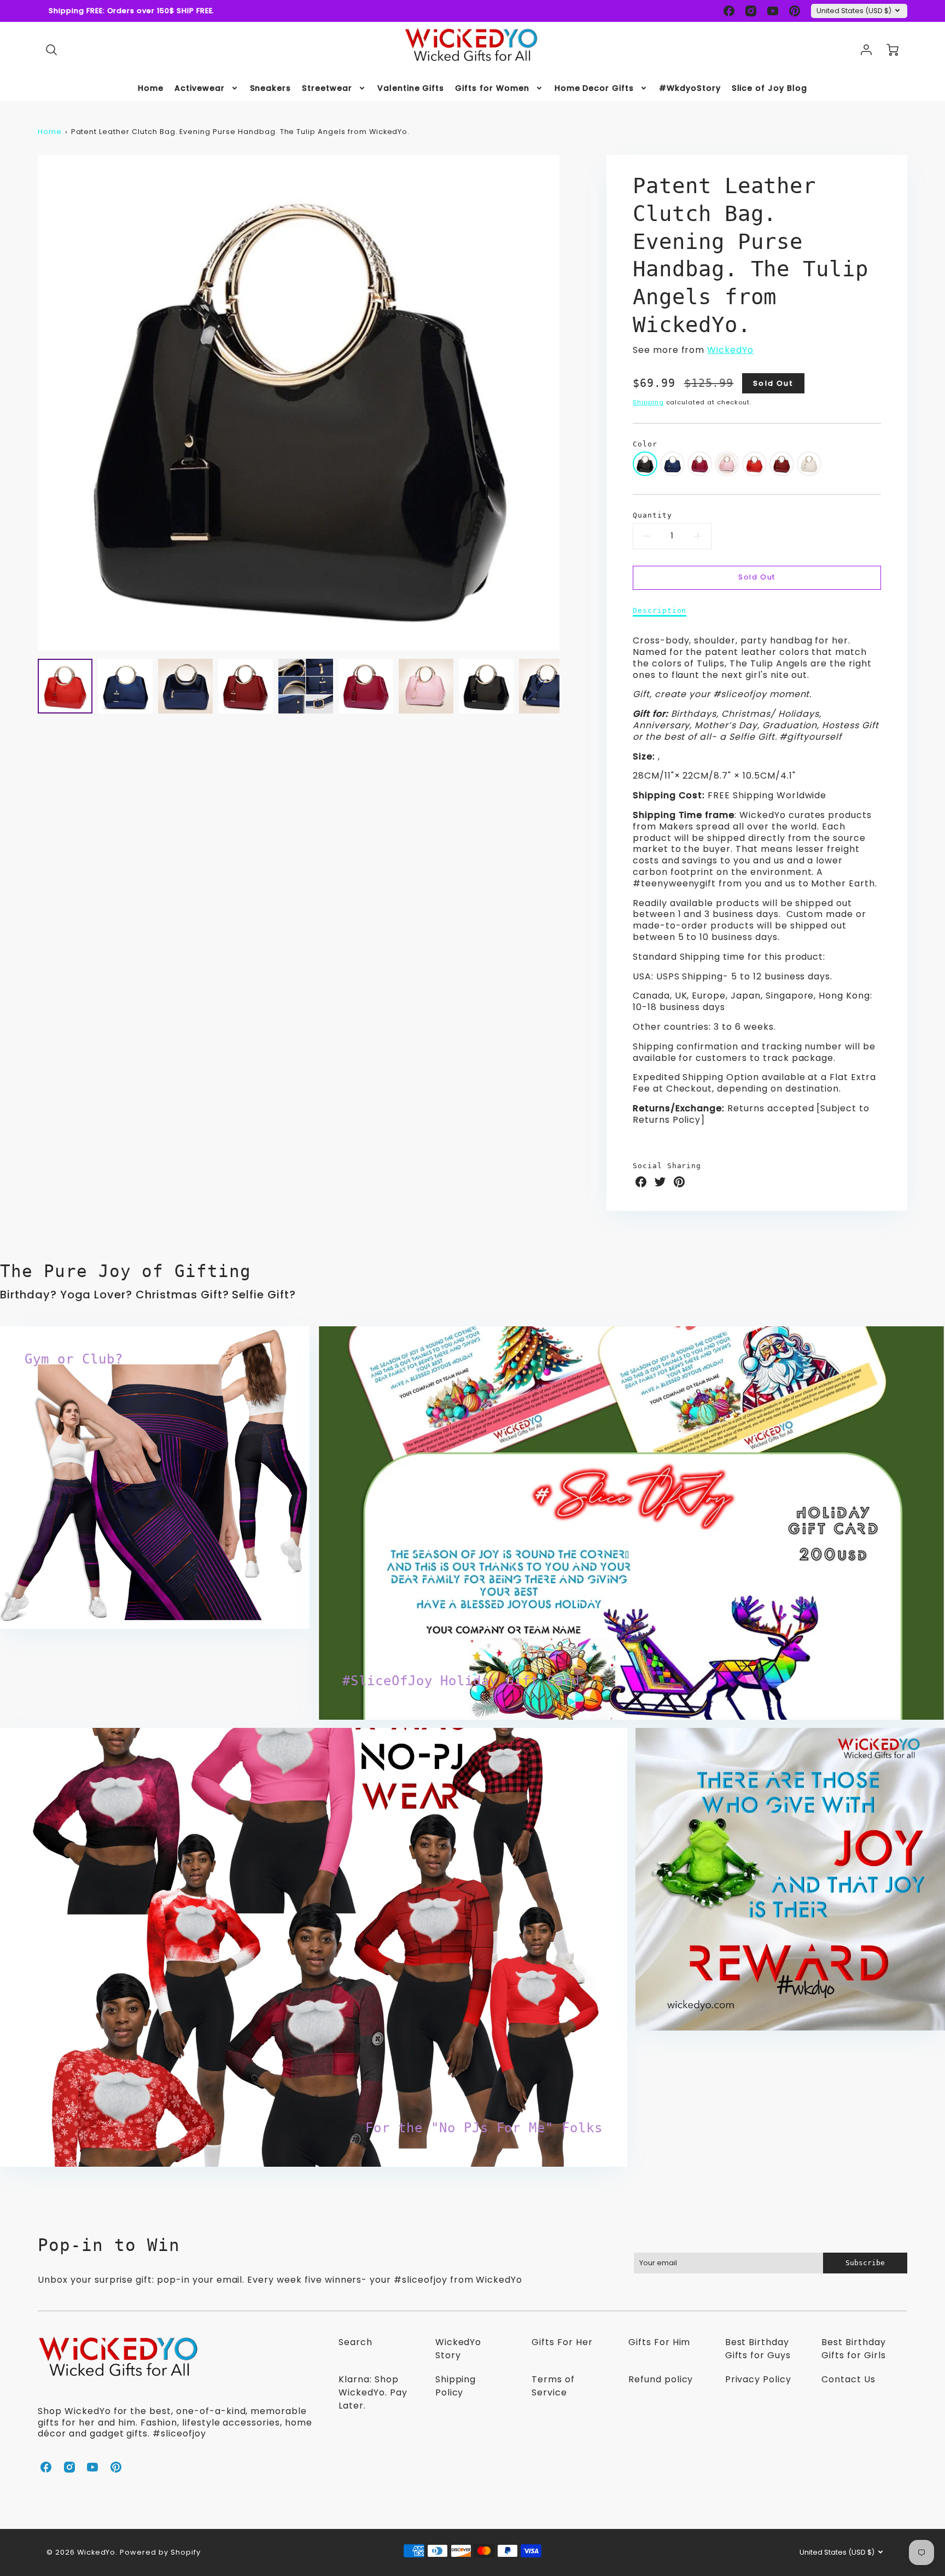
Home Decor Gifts (594, 88)
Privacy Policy (758, 2379)
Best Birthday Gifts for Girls (853, 2349)
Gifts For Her (562, 2342)
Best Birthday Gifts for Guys (758, 2349)
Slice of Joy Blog (769, 88)
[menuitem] (151, 88)
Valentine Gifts (411, 88)
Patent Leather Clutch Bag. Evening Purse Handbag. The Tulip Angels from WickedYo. (241, 132)
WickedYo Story (459, 2349)
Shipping (648, 402)
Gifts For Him (659, 2342)
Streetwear (327, 88)
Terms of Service (553, 2386)
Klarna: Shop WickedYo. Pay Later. (373, 2392)
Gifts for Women (492, 88)
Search (355, 2342)
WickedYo (730, 350)
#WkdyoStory (690, 88)
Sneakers (271, 88)
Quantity (652, 515)
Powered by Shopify (160, 2552)
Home (151, 88)
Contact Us (848, 2379)
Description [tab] (660, 610)
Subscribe (865, 2263)
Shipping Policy (456, 2386)
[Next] (568, 403)
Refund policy (661, 2379)
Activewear (200, 88)
